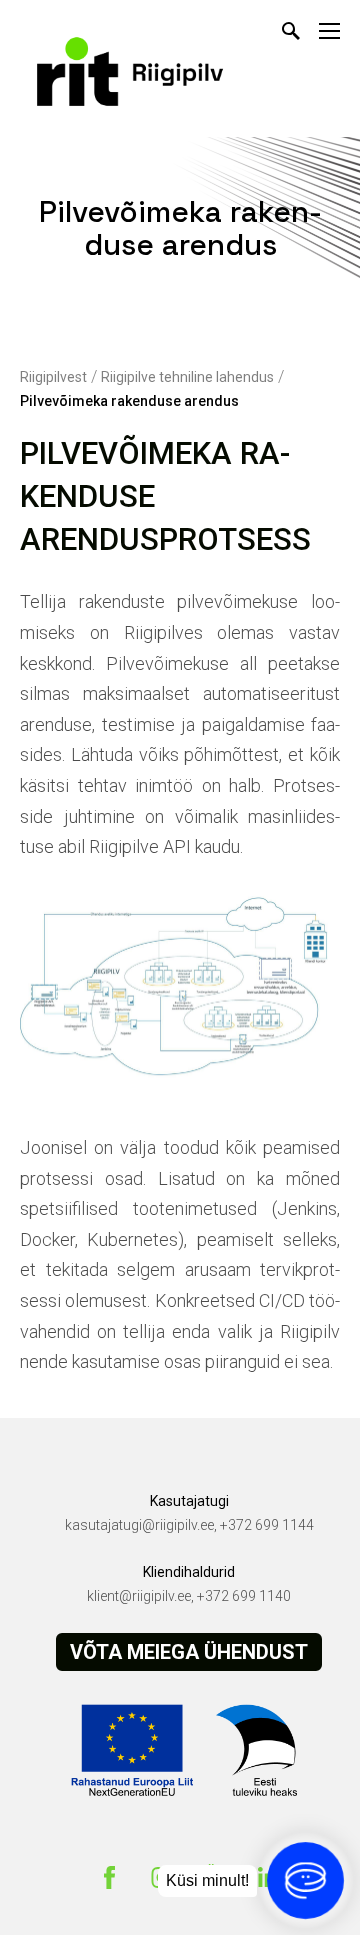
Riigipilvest (53, 377)
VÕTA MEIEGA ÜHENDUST (189, 1652)
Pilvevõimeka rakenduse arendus (129, 401)
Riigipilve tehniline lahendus (187, 377)
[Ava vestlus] (306, 1881)
